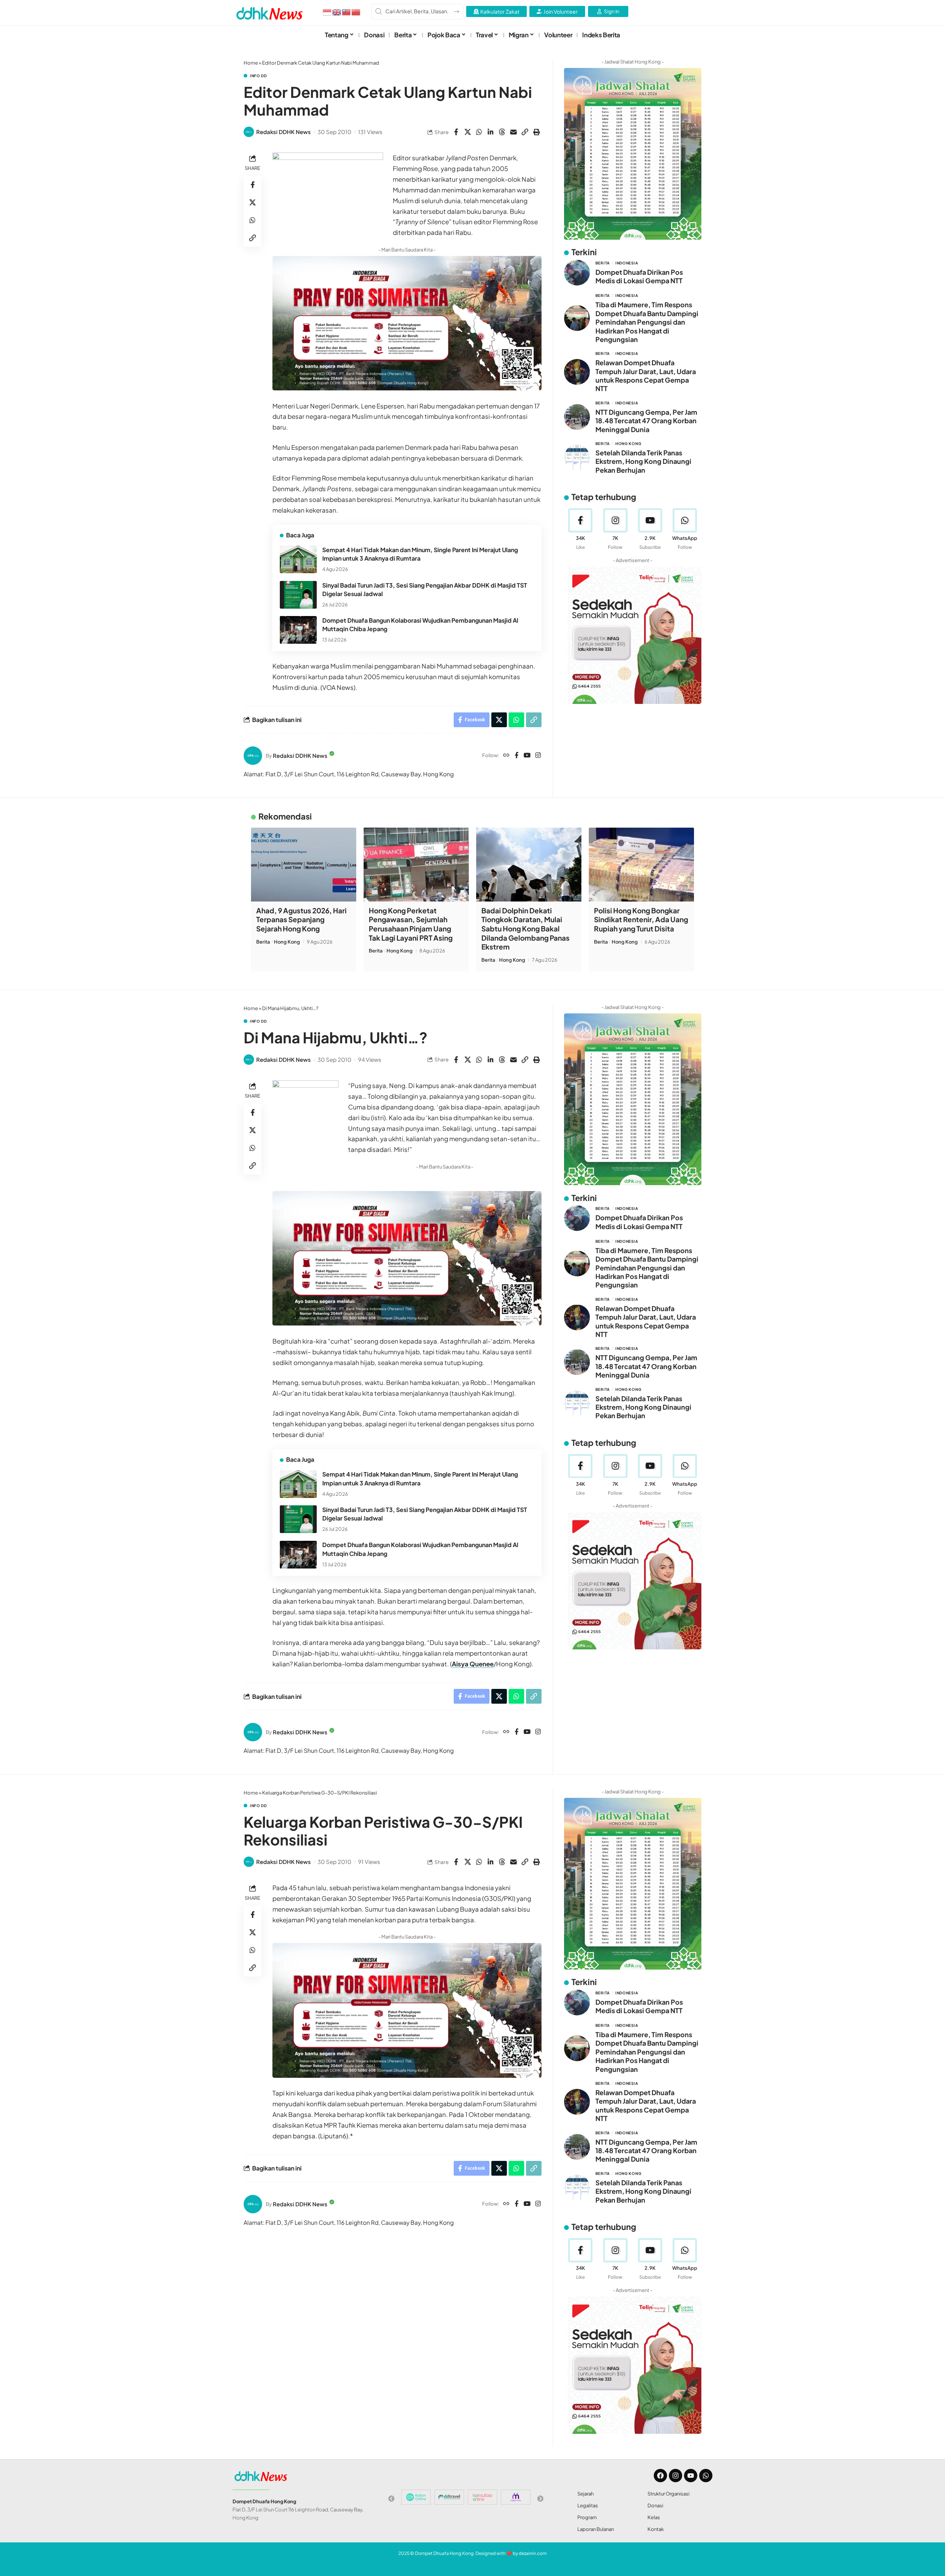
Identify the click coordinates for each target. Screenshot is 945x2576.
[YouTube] (527, 756)
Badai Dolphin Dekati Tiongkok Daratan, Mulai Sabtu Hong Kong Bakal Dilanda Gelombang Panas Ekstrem (525, 929)
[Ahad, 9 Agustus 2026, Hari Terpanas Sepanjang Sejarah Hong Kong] (304, 865)
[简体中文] (356, 11)
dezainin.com (533, 2553)
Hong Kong (628, 444)
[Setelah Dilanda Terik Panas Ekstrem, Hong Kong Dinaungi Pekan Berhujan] (577, 458)
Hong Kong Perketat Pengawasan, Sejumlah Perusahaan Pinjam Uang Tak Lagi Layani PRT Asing (411, 924)
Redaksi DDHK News (283, 132)
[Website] (506, 756)
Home (251, 63)
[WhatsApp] (685, 529)
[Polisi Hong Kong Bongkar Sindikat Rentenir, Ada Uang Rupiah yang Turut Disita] (641, 865)
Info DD (258, 76)
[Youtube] (650, 529)
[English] (337, 11)
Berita (603, 263)
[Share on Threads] (502, 132)
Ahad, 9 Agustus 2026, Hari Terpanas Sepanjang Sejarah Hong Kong (301, 919)
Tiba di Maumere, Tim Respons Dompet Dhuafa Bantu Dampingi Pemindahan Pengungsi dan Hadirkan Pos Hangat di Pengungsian (647, 322)
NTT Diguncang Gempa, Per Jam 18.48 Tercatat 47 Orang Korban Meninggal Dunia (646, 420)
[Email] (513, 132)
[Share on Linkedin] (491, 132)
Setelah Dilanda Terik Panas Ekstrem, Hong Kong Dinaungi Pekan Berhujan (643, 461)
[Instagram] (538, 756)
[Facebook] (517, 756)
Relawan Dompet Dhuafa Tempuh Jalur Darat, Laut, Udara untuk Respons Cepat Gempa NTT (646, 375)
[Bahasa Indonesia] (327, 11)
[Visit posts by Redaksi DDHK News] (249, 132)
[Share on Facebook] (456, 132)
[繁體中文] (347, 11)
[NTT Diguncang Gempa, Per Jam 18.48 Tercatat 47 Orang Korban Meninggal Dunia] (577, 417)
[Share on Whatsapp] (479, 132)
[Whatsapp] (706, 2476)
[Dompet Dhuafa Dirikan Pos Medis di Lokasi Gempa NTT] (577, 273)
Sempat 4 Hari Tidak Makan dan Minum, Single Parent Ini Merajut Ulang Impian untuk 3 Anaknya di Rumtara (420, 554)
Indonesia (627, 263)
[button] (525, 132)
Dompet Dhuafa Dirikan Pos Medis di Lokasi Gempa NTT (639, 276)
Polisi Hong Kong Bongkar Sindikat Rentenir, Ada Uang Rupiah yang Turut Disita (641, 919)
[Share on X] (468, 132)
